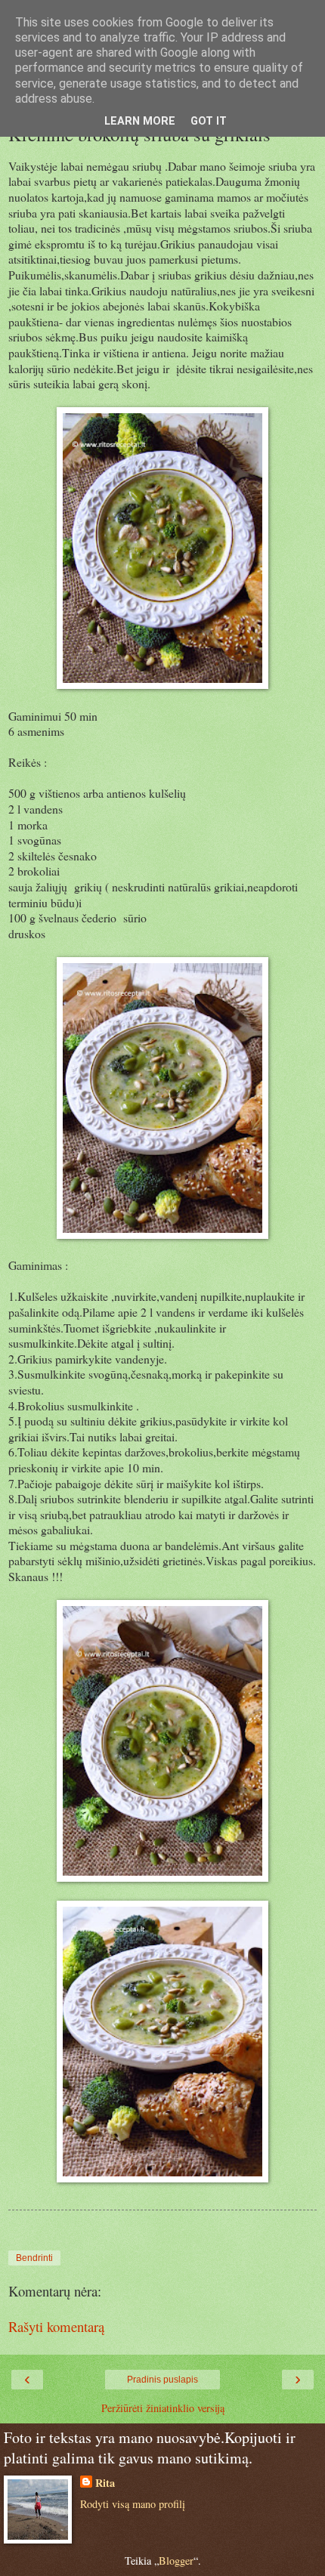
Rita (105, 2483)
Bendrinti (34, 2258)
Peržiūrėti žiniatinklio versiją (163, 2408)
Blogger (176, 2561)
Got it (209, 121)
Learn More (140, 121)
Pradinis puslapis (162, 2380)
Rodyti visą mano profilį (133, 2504)
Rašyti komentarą (56, 2326)
